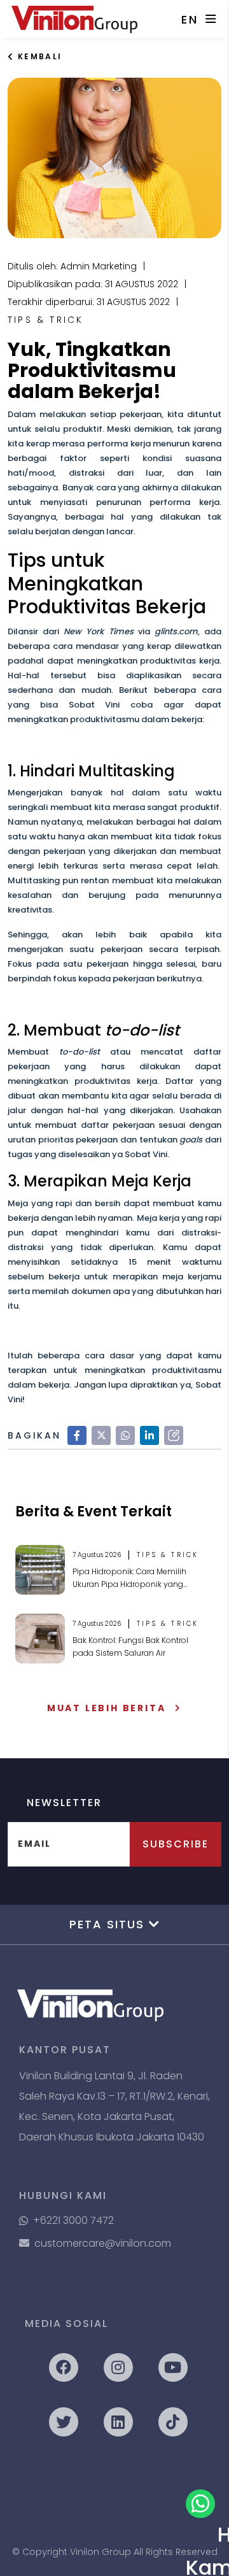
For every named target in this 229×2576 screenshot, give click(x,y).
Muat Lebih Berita (107, 1708)
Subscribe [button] (176, 1844)
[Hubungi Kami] (200, 2504)
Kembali (38, 56)
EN (190, 19)
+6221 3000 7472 (73, 2220)
